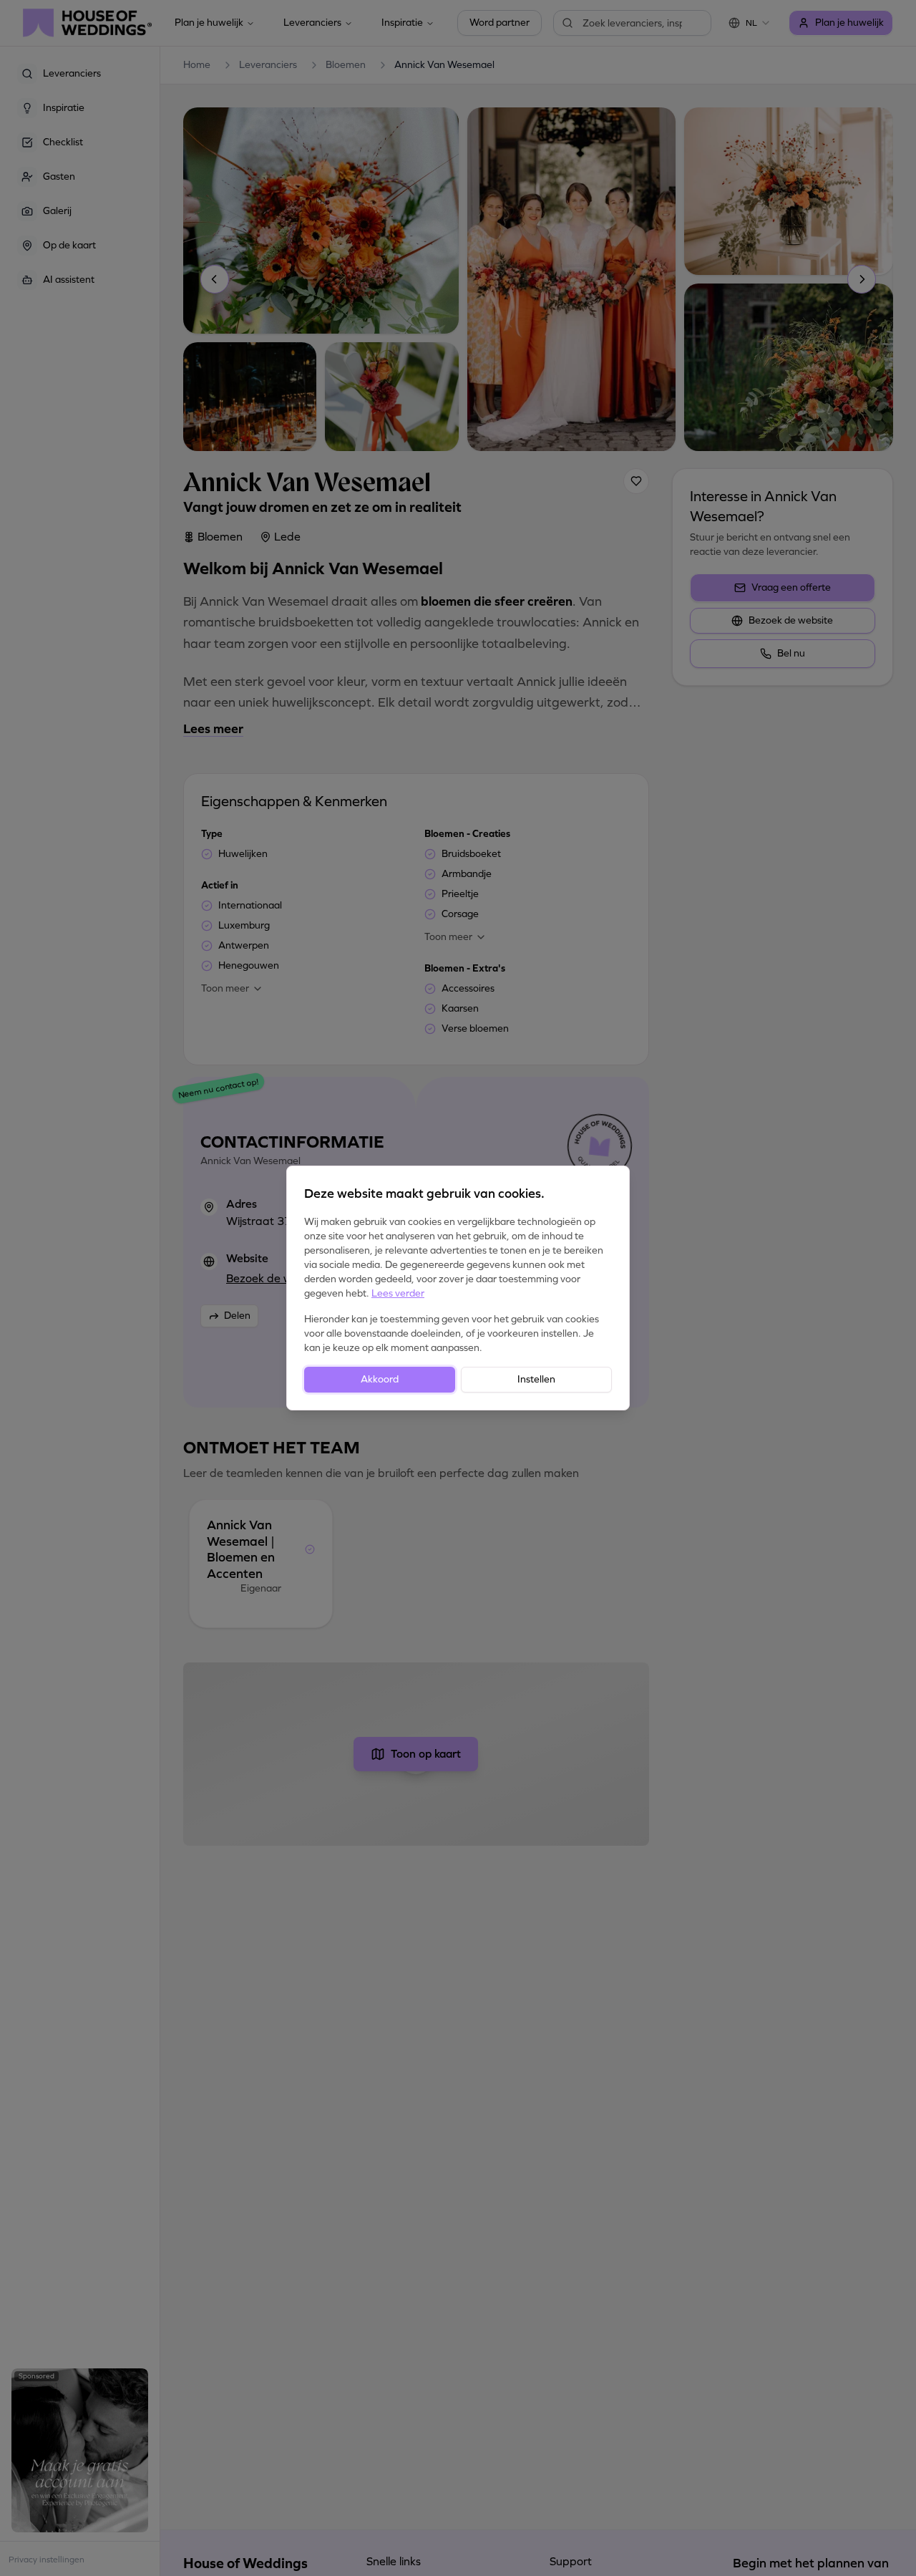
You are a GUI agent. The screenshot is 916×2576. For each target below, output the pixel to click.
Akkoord (380, 1379)
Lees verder (398, 1293)
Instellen (536, 1379)
